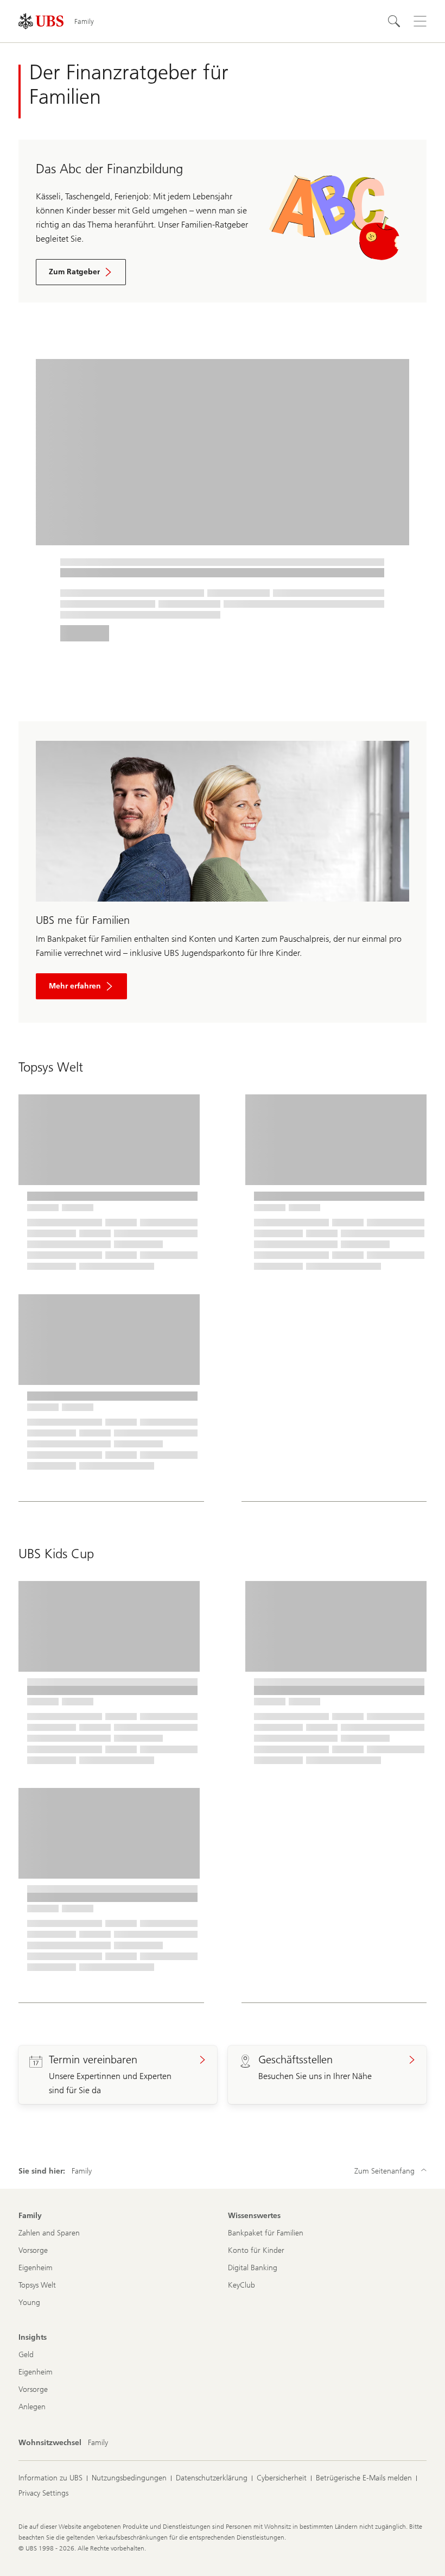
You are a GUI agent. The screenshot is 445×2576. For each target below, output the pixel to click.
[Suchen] (394, 21)
